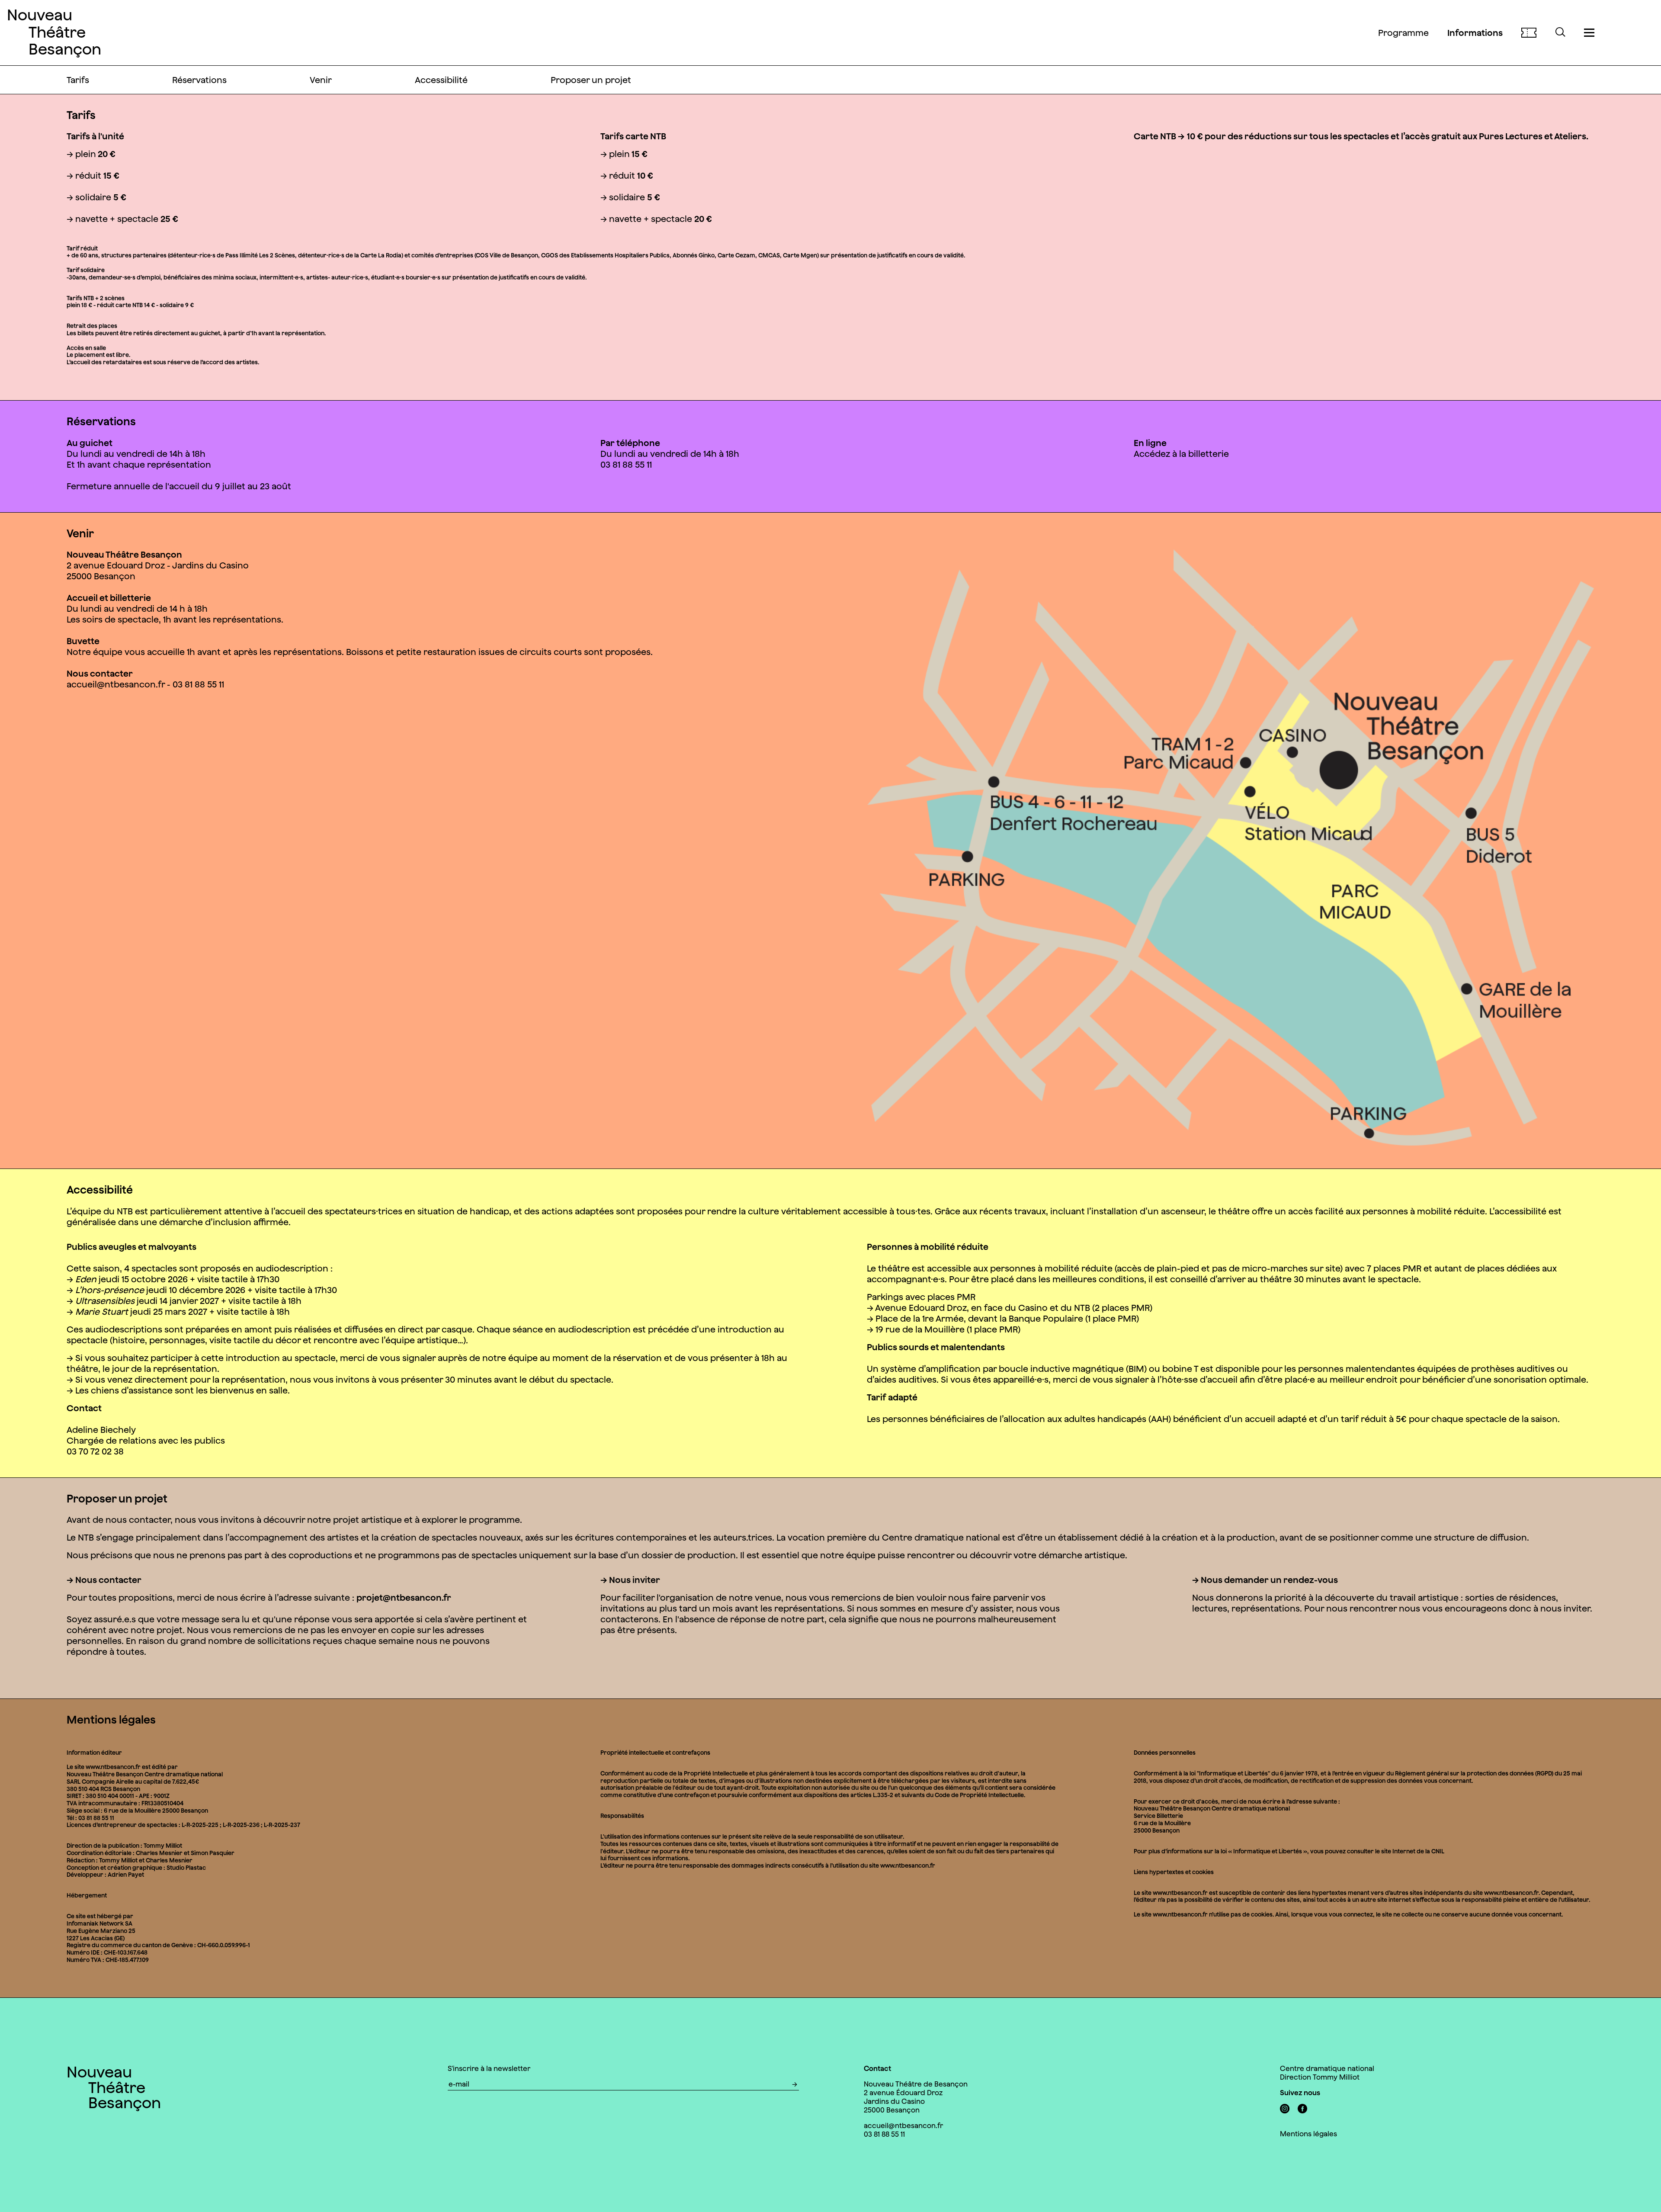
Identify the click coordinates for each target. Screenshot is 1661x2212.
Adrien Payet (126, 1875)
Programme (1403, 33)
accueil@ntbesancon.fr (116, 684)
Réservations (199, 80)
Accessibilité (441, 80)
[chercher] (1560, 33)
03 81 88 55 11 (884, 2134)
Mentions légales (1308, 2134)
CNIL (1438, 1851)
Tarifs (78, 80)
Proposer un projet (591, 80)
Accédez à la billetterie (1181, 454)
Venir (321, 80)
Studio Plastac (186, 1868)
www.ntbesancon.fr (1180, 1893)
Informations (1475, 33)
